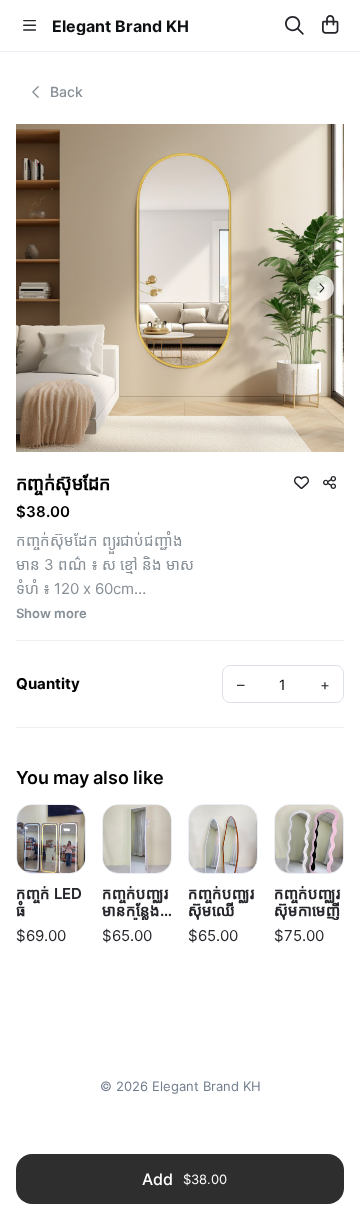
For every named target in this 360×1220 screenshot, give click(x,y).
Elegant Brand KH (120, 26)
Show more (51, 613)
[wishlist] (301, 482)
